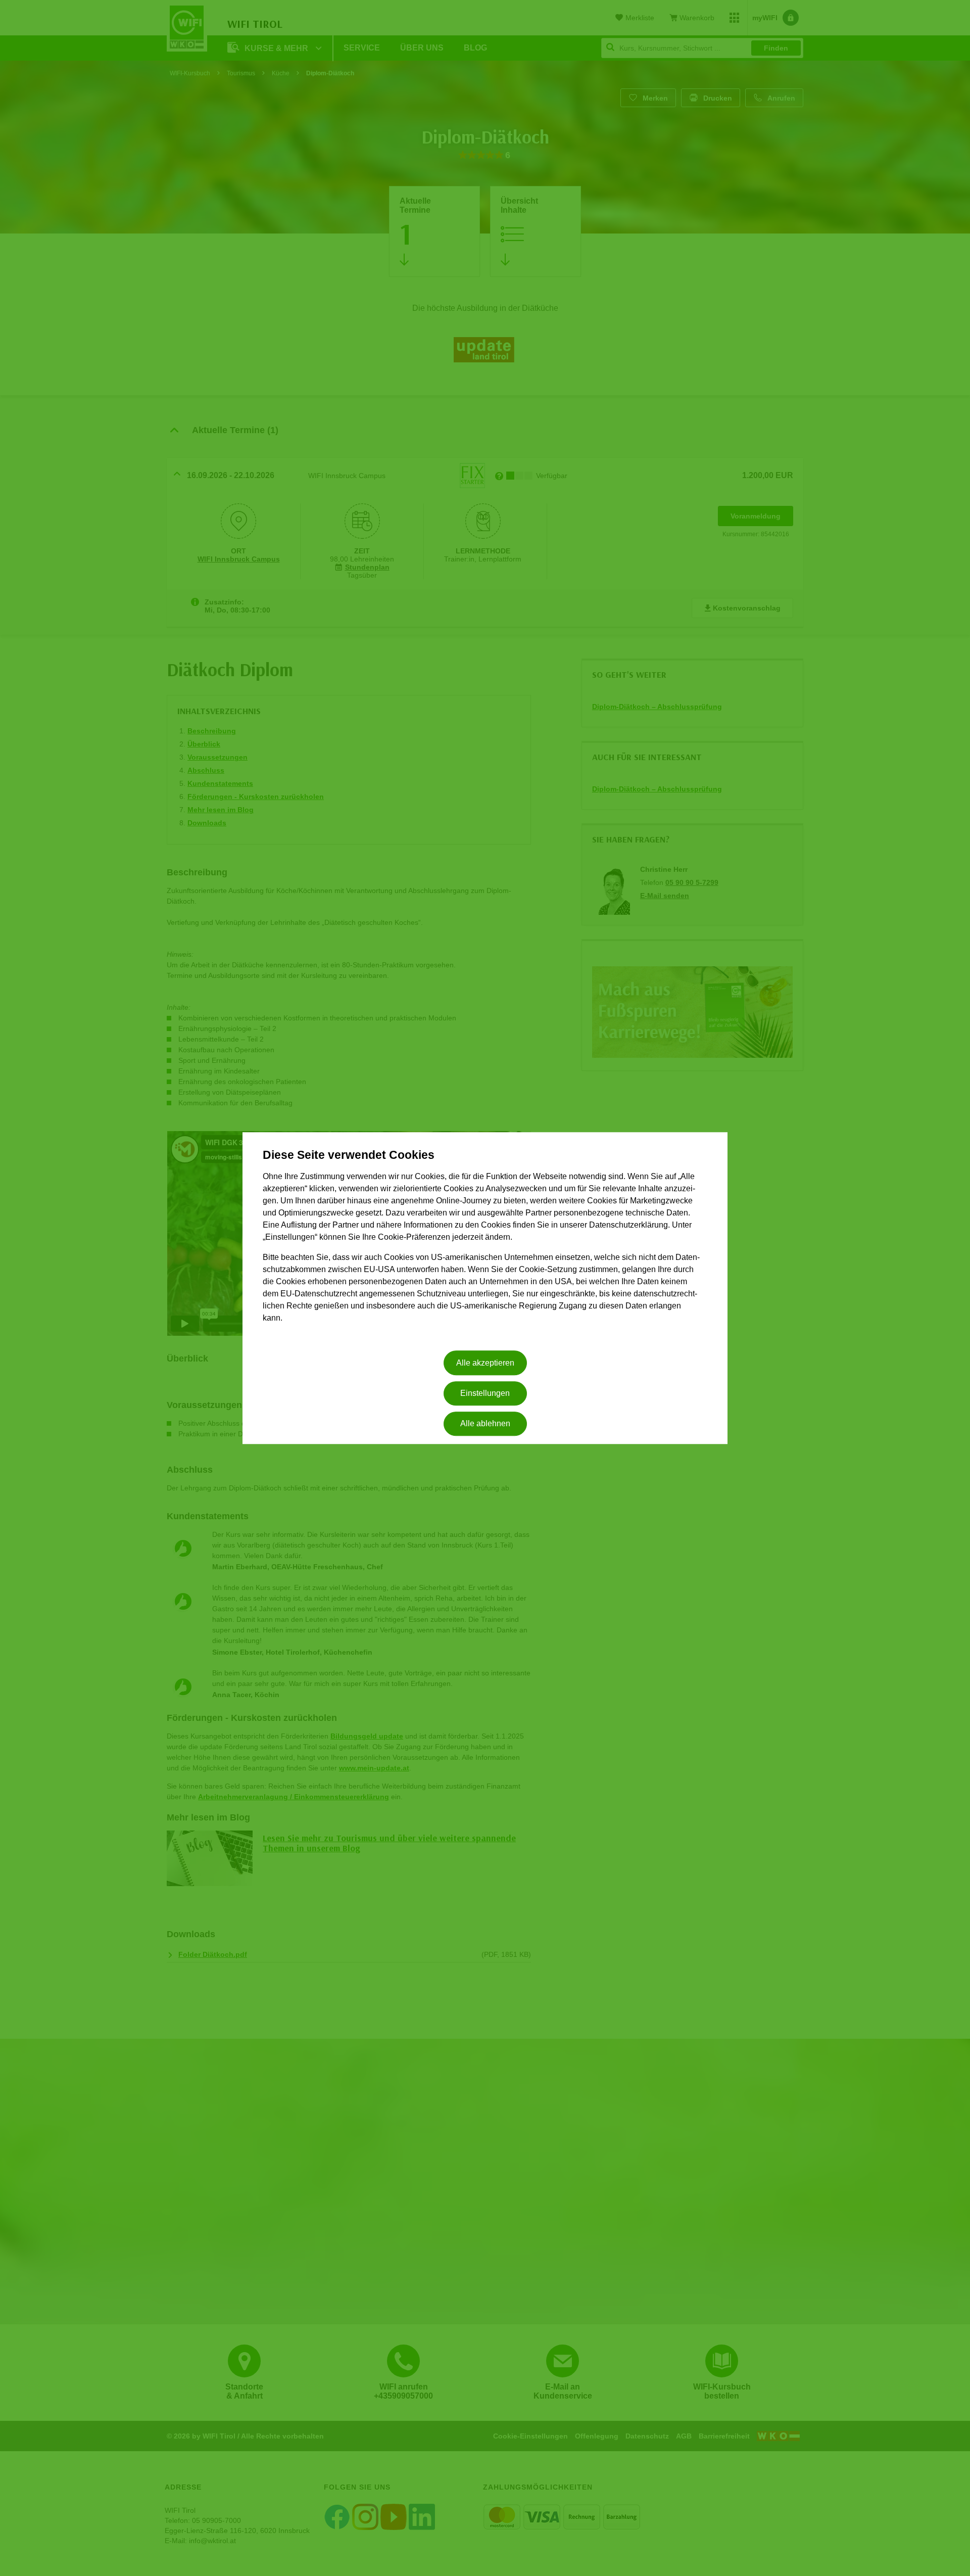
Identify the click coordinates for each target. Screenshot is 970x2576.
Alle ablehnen (485, 1424)
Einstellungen (485, 1393)
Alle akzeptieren (485, 1363)
